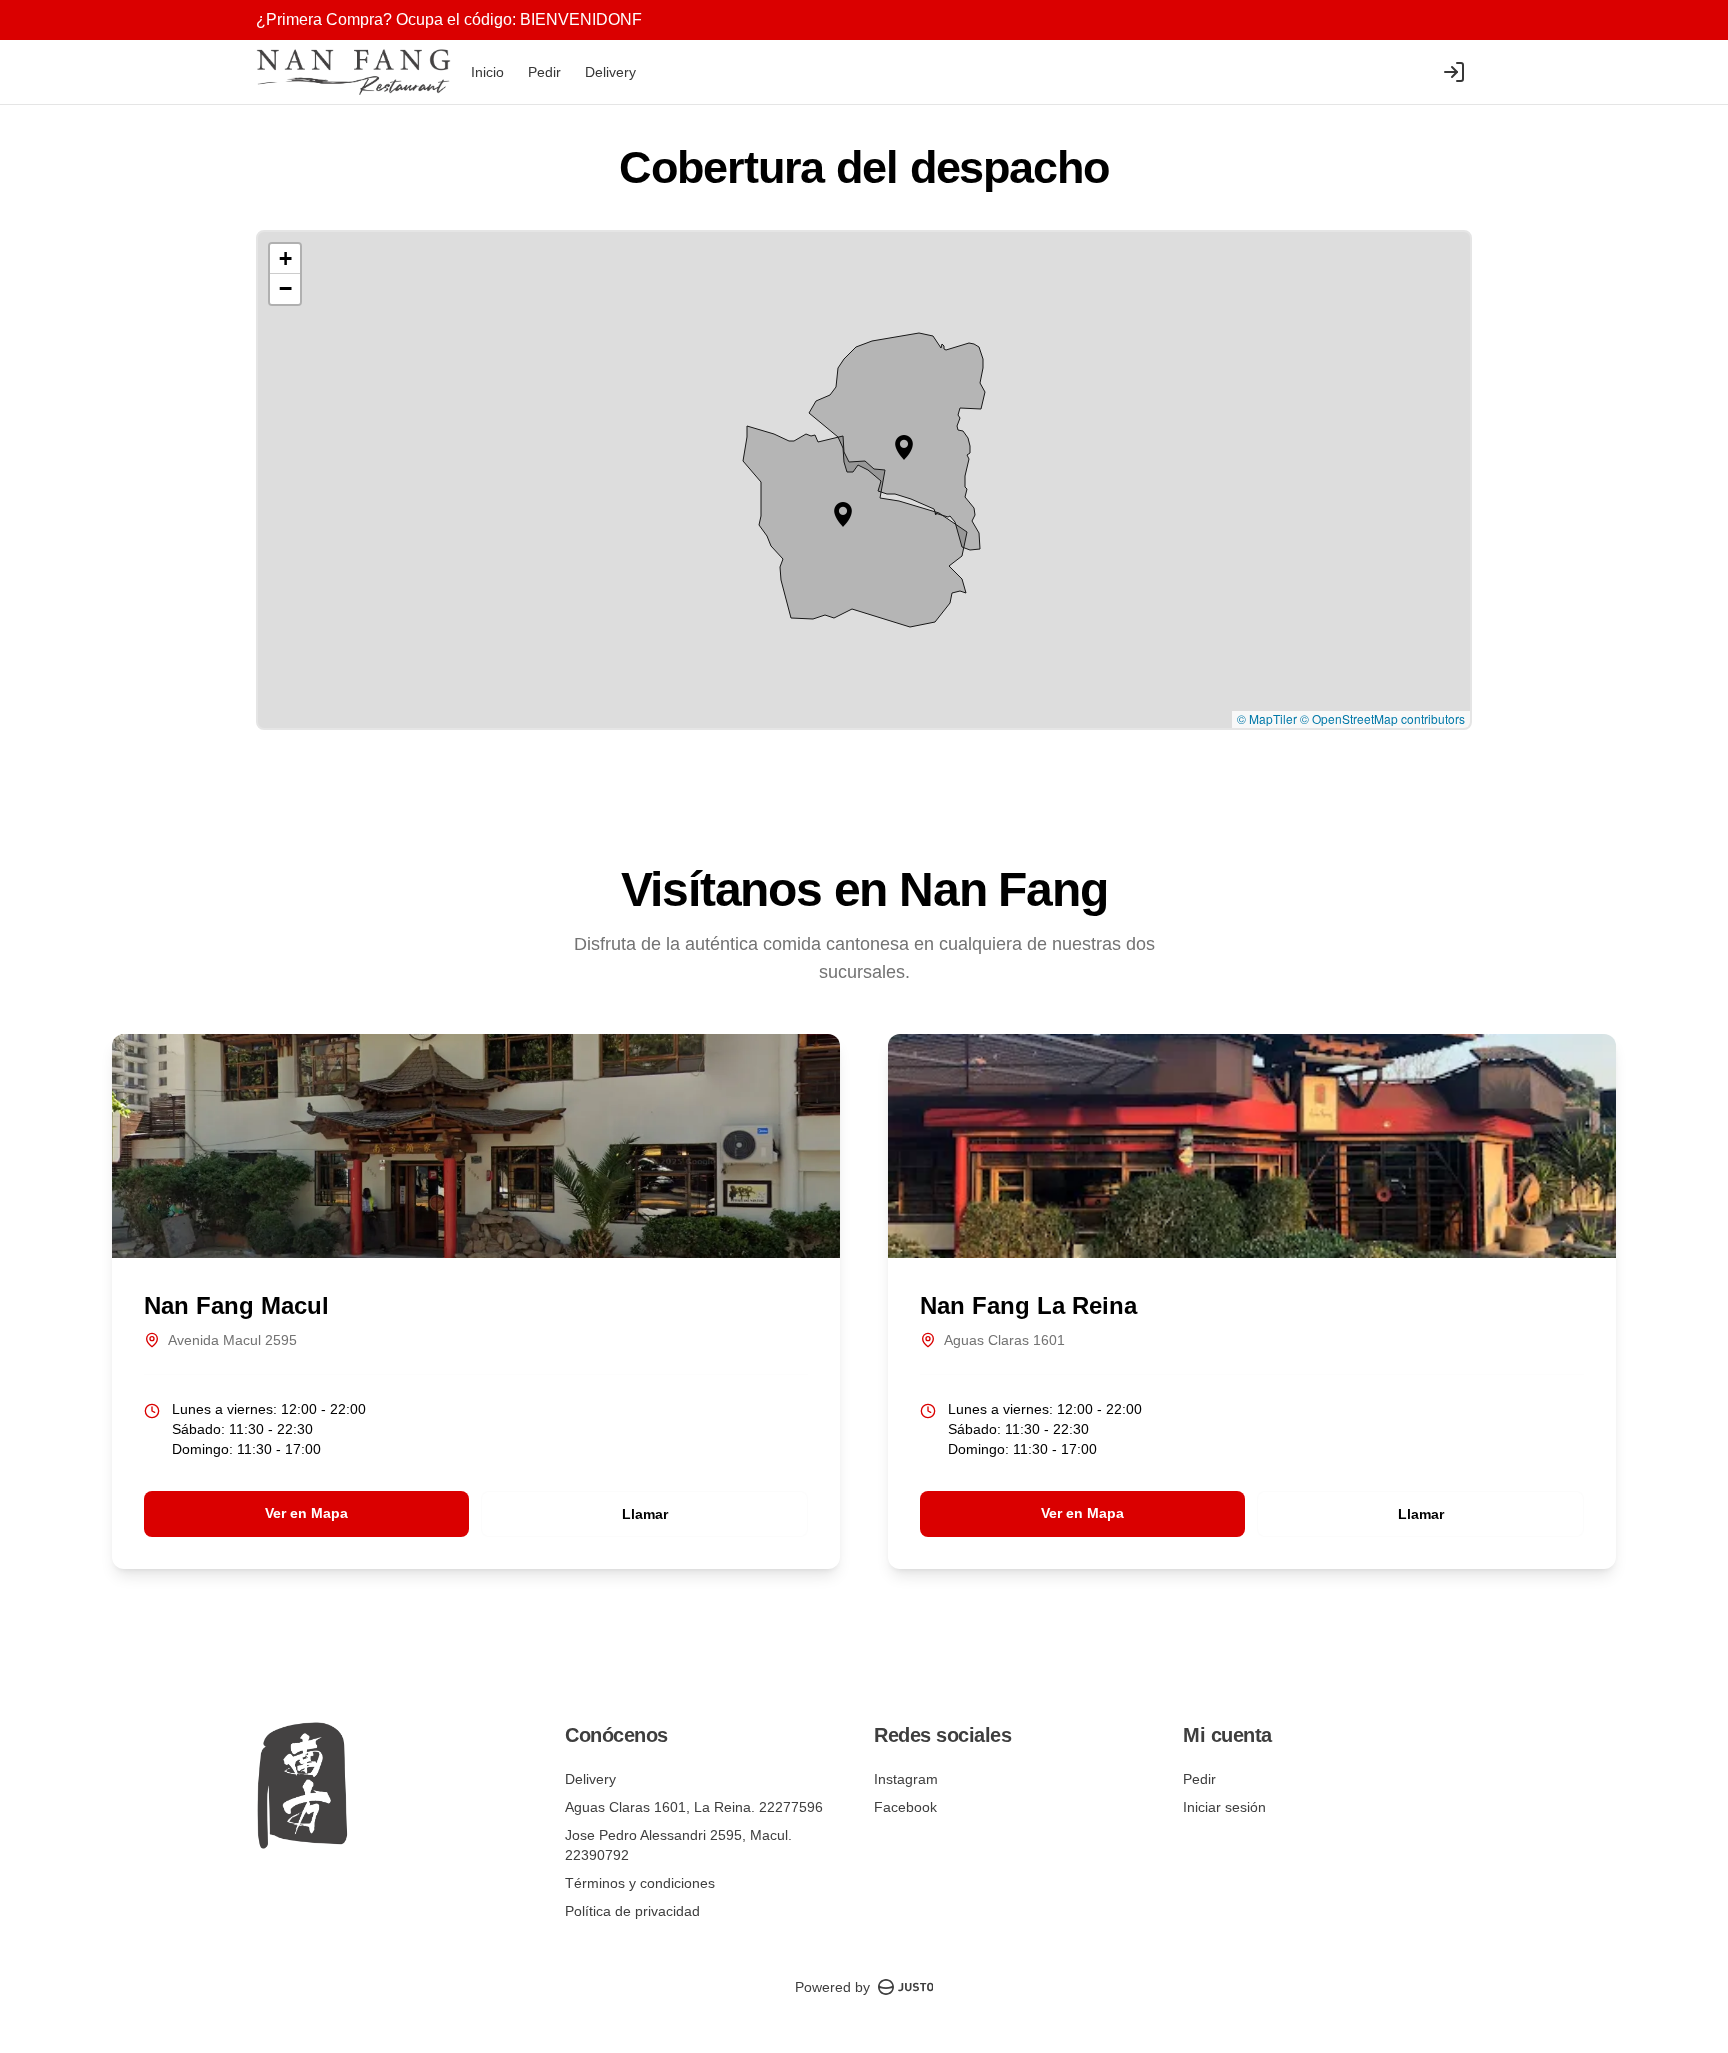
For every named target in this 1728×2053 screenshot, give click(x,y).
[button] (904, 447)
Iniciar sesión (1224, 1807)
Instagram (906, 1779)
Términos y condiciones (640, 1883)
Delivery (610, 72)
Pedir (544, 72)
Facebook (905, 1807)
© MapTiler (1267, 718)
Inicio (487, 72)
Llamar (645, 1514)
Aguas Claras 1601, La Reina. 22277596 (694, 1807)
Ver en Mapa (306, 1513)
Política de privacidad (632, 1911)
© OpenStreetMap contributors (1382, 718)
